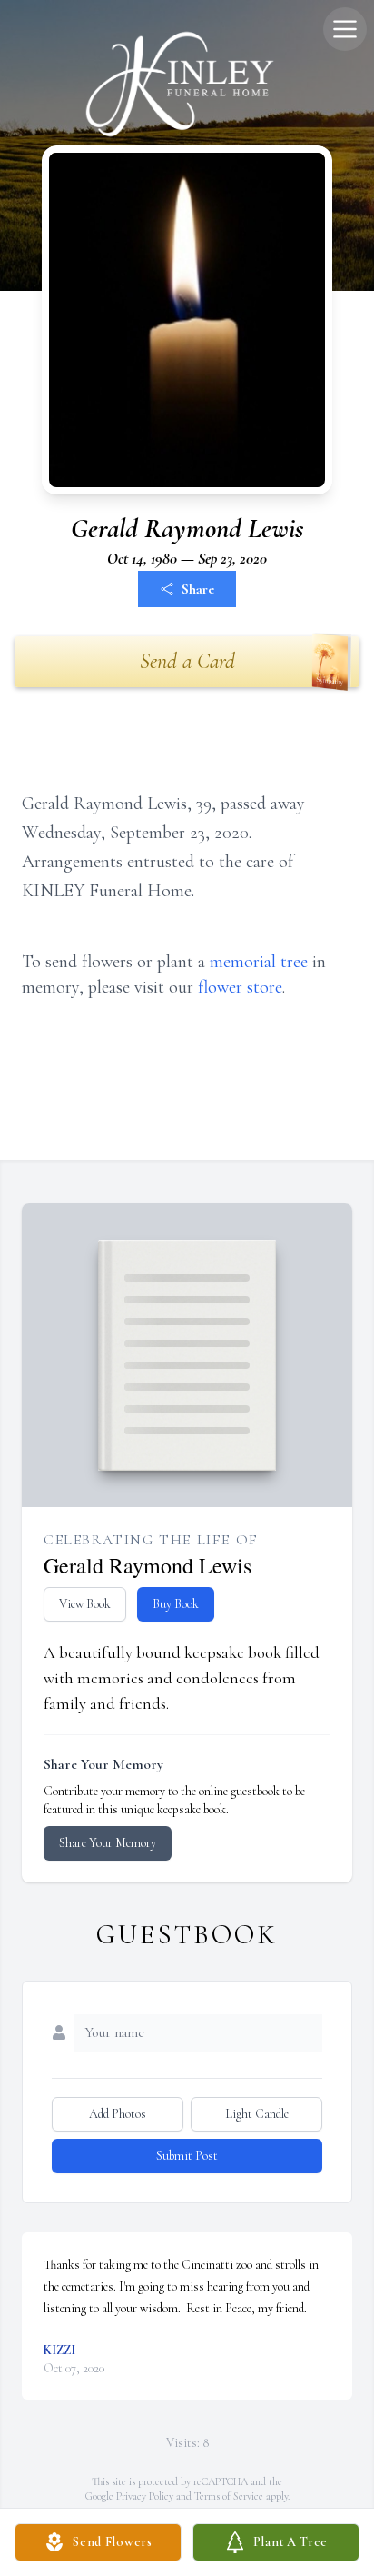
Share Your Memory (108, 1843)
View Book (85, 1604)
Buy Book (176, 1604)
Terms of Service (229, 2496)
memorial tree (259, 962)
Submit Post (187, 2156)
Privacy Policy (145, 2496)
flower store (240, 987)
